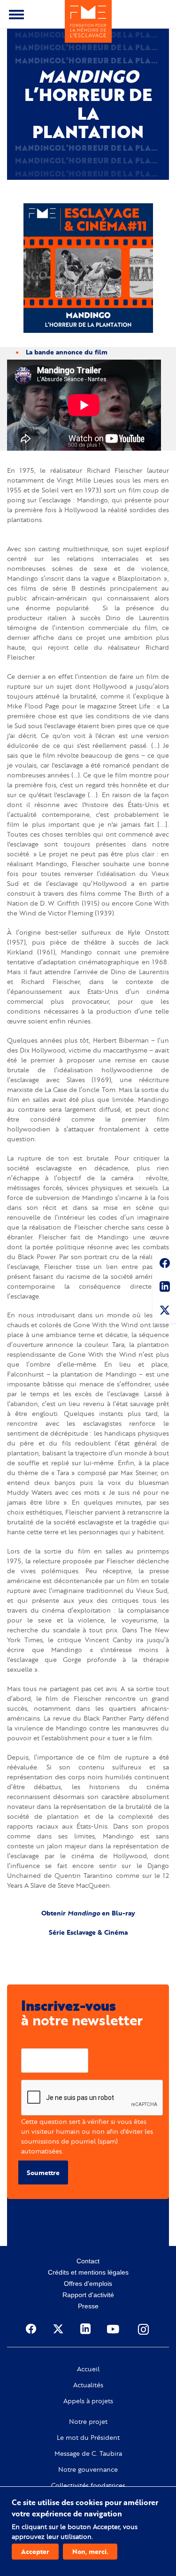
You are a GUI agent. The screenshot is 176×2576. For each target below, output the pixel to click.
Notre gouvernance (88, 2469)
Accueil (88, 2369)
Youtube (114, 2329)
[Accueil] (88, 21)
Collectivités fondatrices (88, 2485)
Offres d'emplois (88, 2284)
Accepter (35, 2551)
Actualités (88, 2385)
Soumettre (43, 2172)
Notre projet (88, 2422)
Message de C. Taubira (88, 2453)
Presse (88, 2306)
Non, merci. (90, 2551)
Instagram (144, 2329)
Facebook (164, 1265)
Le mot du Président (88, 2438)
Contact (88, 2261)
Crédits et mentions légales (88, 2272)
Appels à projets (88, 2401)
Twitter (164, 1312)
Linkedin (164, 1288)
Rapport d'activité (88, 2295)
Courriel (34, 2041)
